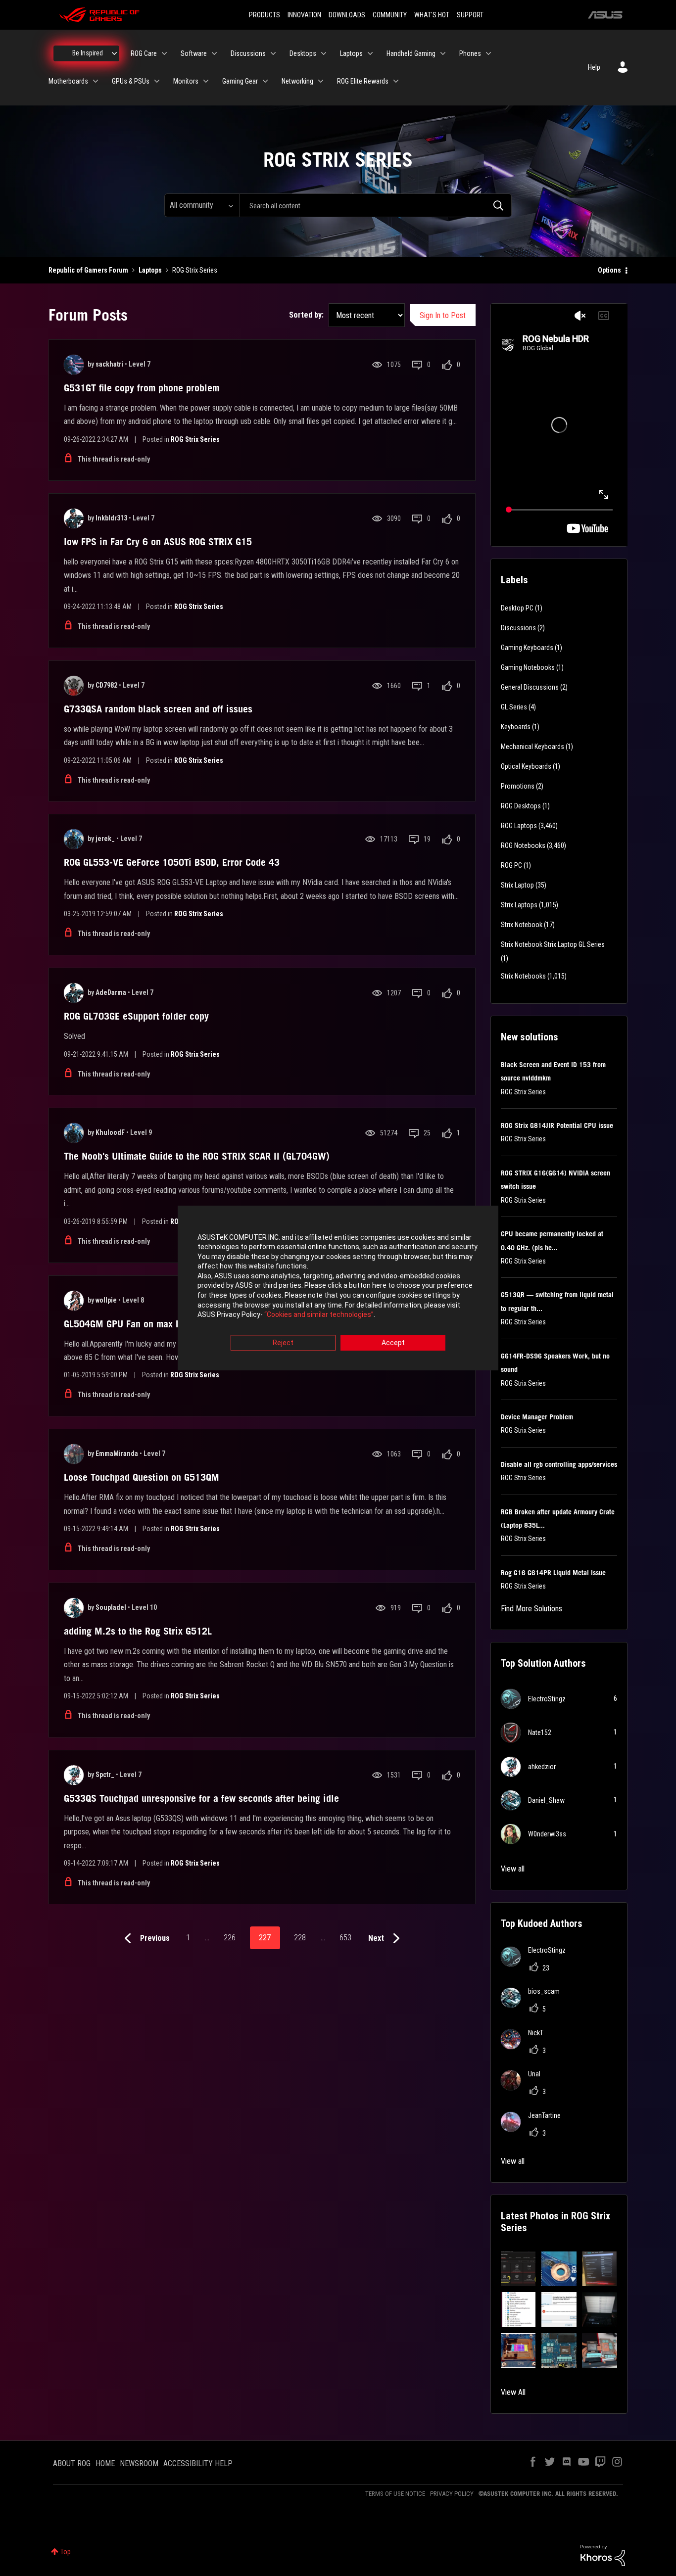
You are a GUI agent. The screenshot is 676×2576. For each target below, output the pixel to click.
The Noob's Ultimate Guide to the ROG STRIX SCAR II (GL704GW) (197, 1156)
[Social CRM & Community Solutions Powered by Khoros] (603, 2555)
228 (300, 1938)
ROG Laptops (519, 826)
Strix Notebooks (523, 976)
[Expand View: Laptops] (370, 53)
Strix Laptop (517, 885)
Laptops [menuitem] (351, 53)
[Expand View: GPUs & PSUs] (157, 81)
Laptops (150, 270)
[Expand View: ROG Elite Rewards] (396, 81)
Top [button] (66, 2552)
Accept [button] (393, 1343)
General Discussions (530, 687)
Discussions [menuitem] (248, 53)
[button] (518, 2269)
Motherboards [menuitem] (68, 81)
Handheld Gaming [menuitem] (411, 53)
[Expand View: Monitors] (206, 81)
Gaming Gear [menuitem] (240, 81)
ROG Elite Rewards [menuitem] (363, 81)
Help (594, 67)
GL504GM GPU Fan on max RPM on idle (145, 1324)
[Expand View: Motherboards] (96, 81)
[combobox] (375, 205)
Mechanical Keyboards (532, 747)
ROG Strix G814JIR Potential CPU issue (557, 1125)
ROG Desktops (521, 806)
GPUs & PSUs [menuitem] (131, 81)
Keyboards (516, 727)
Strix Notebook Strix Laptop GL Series (553, 944)
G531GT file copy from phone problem (142, 388)
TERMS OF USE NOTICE (395, 2494)
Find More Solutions (531, 1609)
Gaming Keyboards (527, 648)
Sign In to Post (443, 315)
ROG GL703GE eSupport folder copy (136, 1016)
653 (345, 1938)
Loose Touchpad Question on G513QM (142, 1477)
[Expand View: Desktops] (324, 53)
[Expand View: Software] (214, 53)
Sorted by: (306, 315)
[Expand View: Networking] (321, 81)
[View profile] (74, 365)
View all (513, 1869)
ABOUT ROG (72, 2463)
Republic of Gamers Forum (88, 270)
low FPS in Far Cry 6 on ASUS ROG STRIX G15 (158, 542)
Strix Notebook (522, 925)
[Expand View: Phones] (488, 53)
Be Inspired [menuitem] (88, 53)
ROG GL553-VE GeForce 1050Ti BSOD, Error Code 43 (172, 862)
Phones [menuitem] (470, 53)
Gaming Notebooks (528, 667)
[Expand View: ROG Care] (164, 53)
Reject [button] (283, 1343)
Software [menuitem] (194, 53)
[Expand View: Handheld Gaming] (443, 53)
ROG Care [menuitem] (144, 53)
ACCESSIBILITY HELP (198, 2463)
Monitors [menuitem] (186, 81)
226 (230, 1938)
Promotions (518, 786)
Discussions (518, 628)
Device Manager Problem (537, 1417)
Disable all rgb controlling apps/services (559, 1464)
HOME (105, 2463)
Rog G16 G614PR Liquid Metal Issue (553, 1573)
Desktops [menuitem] (303, 53)
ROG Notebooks (523, 845)
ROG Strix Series (195, 439)
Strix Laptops (519, 905)
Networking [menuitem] (297, 81)
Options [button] (609, 270)
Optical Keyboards (526, 766)
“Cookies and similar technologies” (319, 1315)
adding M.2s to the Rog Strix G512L (138, 1631)
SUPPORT (470, 15)
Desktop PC (517, 608)
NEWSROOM (139, 2463)
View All (513, 2392)
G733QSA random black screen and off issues (158, 709)
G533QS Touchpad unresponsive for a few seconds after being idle (201, 1798)
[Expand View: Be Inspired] (114, 53)
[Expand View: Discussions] (273, 53)
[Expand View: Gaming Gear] (265, 81)
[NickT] (526, 2046)
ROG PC (511, 865)
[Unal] (524, 2087)
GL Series (514, 707)
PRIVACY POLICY (452, 2494)
